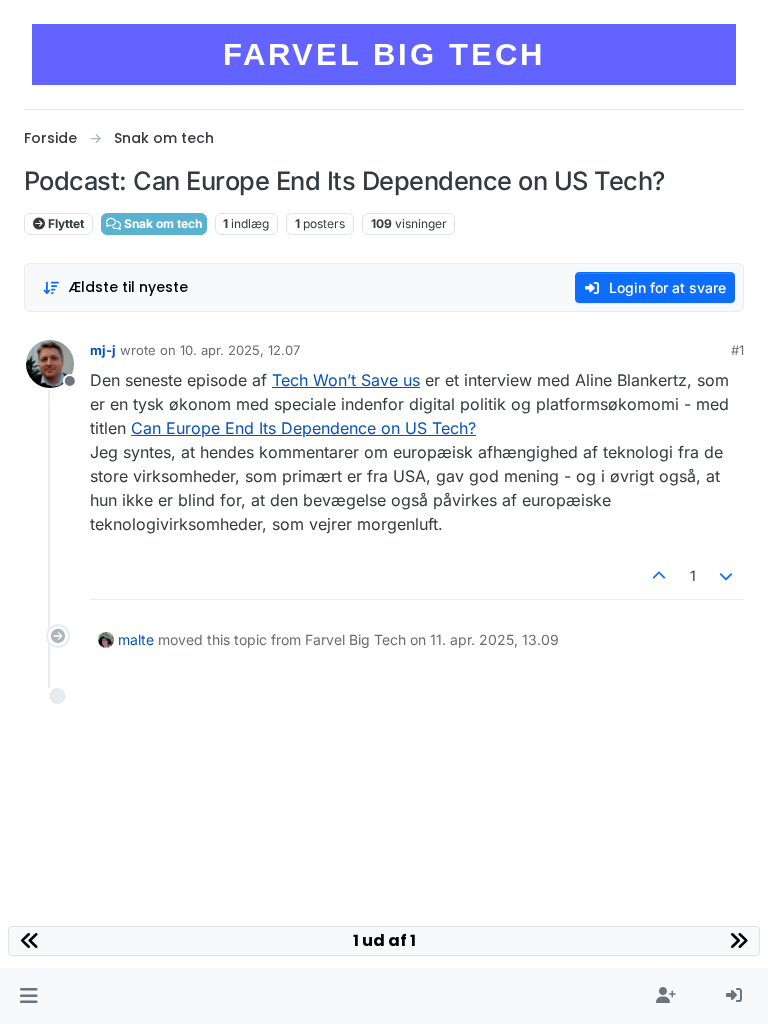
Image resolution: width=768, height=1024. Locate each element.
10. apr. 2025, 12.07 (240, 350)
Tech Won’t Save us (346, 380)
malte (136, 639)
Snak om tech (161, 223)
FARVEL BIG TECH (384, 54)
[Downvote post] (727, 575)
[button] (28, 996)
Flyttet (64, 223)
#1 (737, 350)
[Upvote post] (659, 575)
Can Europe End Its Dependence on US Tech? (303, 428)
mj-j (103, 350)
